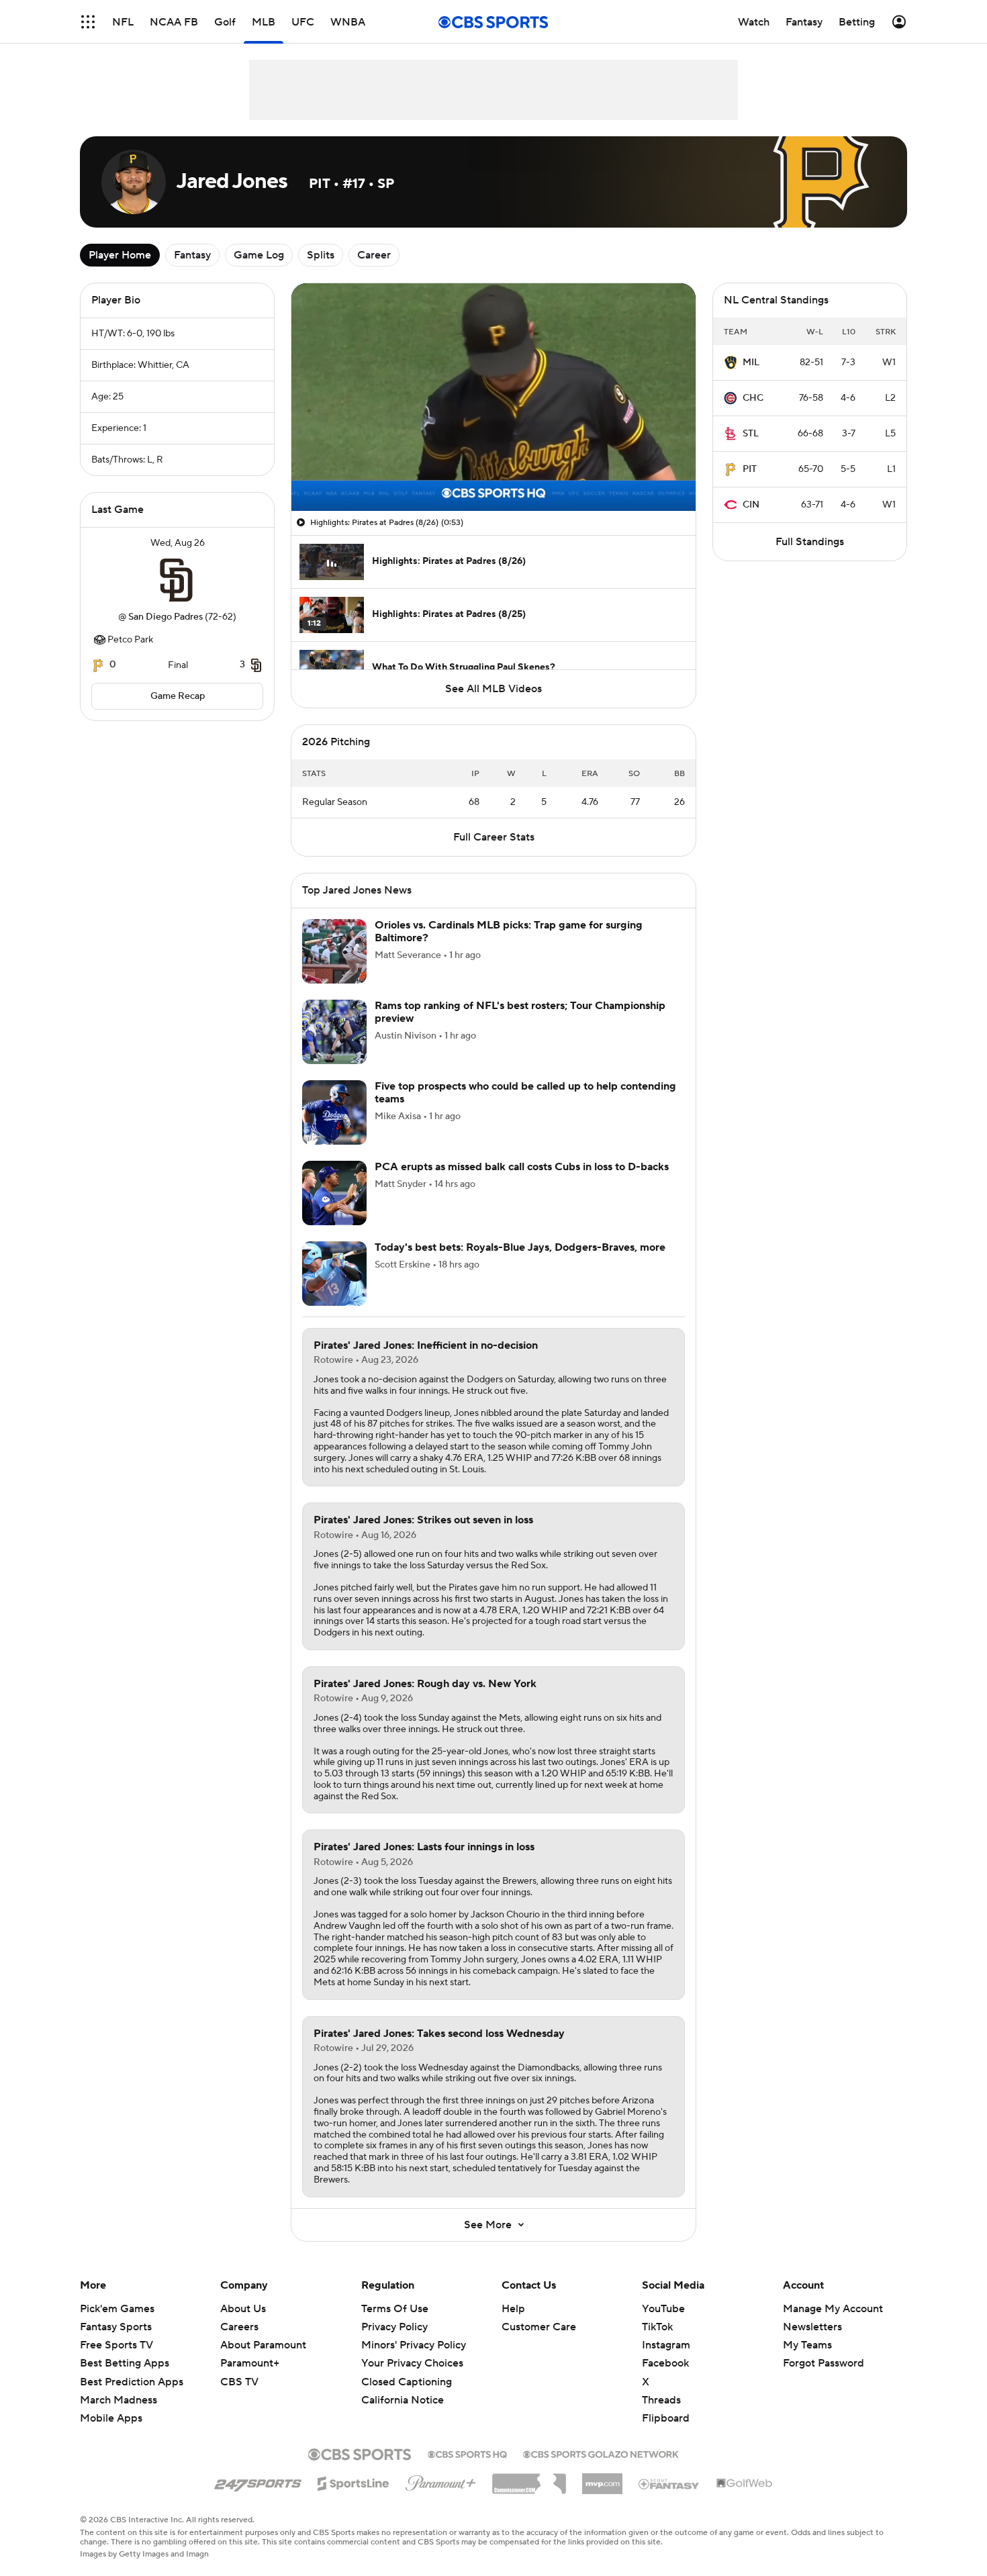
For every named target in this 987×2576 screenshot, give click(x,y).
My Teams (807, 2345)
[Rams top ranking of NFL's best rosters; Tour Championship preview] (334, 1032)
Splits (321, 255)
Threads (661, 2400)
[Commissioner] (529, 2479)
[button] (88, 22)
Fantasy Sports (116, 2327)
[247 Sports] (258, 2481)
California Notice (403, 2387)
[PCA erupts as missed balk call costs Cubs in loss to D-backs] (334, 1193)
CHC (753, 398)
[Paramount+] (441, 2481)
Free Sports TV (116, 2345)
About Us (243, 2309)
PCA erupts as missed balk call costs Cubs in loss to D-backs (522, 1167)
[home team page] (177, 580)
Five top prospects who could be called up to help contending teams (525, 1093)
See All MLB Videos (493, 689)
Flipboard (666, 2418)
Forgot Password (824, 2363)
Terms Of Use (395, 2309)
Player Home (120, 255)
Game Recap (178, 696)
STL (751, 434)
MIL (751, 363)
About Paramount (263, 2345)
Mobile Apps (111, 2418)
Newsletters (812, 2327)
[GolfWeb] (745, 2484)
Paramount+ (250, 2363)
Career (374, 255)
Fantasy (192, 255)
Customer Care (539, 2327)
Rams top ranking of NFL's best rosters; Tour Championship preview (520, 1012)
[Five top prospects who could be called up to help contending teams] (334, 1112)
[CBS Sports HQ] (467, 2453)
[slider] (493, 472)
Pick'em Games (117, 2309)
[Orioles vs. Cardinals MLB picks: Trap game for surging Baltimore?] (334, 951)
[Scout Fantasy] (669, 2483)
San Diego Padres (166, 617)
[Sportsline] (354, 2481)
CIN (751, 505)
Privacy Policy (394, 2327)
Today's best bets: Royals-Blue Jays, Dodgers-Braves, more (520, 1247)
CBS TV (239, 2382)
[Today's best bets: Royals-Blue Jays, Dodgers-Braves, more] (334, 1274)
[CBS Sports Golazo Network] (601, 2453)
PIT (750, 469)
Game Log (259, 255)
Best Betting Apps (125, 2363)
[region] (493, 397)
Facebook (665, 2363)
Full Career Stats (494, 837)
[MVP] (602, 2479)
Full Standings (810, 542)
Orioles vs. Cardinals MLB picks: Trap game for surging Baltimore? (509, 932)
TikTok (657, 2327)
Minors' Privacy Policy (414, 2345)
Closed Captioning (407, 2369)
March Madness (119, 2400)
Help (513, 2309)
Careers (239, 2327)
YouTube (663, 2309)
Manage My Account (833, 2309)
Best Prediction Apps (132, 2382)
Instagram (666, 2345)
